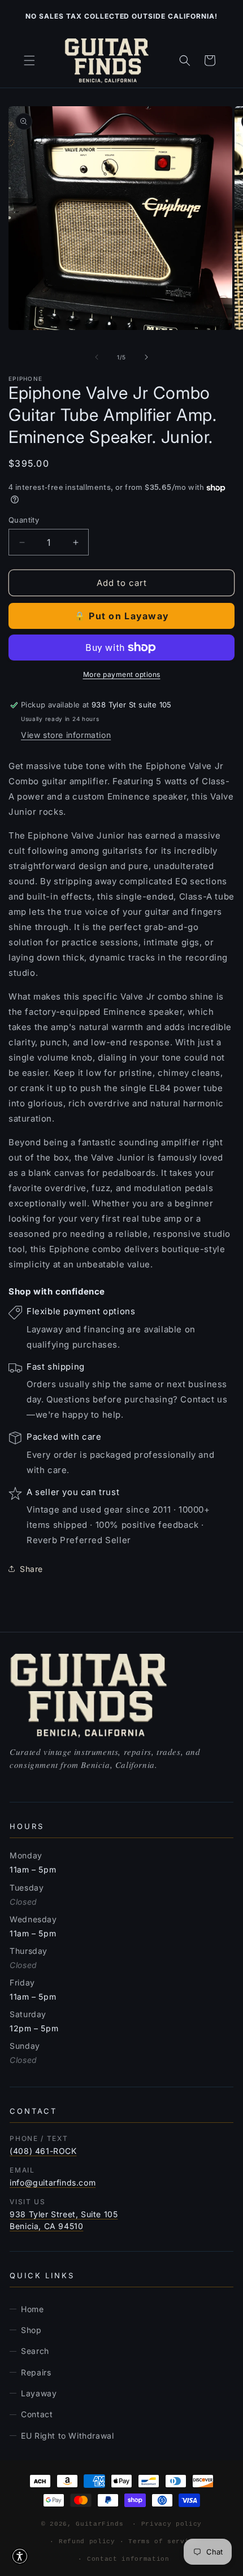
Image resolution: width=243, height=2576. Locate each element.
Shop (31, 2330)
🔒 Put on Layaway (121, 616)
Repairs (36, 2372)
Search (35, 2351)
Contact (37, 2414)
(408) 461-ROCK (43, 2151)
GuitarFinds (99, 2524)
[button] (29, 60)
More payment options (122, 674)
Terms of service (163, 2542)
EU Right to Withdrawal (67, 2436)
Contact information (128, 2559)
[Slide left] (97, 357)
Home (32, 2309)
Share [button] (31, 1569)
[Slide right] (146, 357)
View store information (66, 735)
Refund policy (87, 2542)
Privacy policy (172, 2524)
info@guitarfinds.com (53, 2182)
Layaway (39, 2393)
